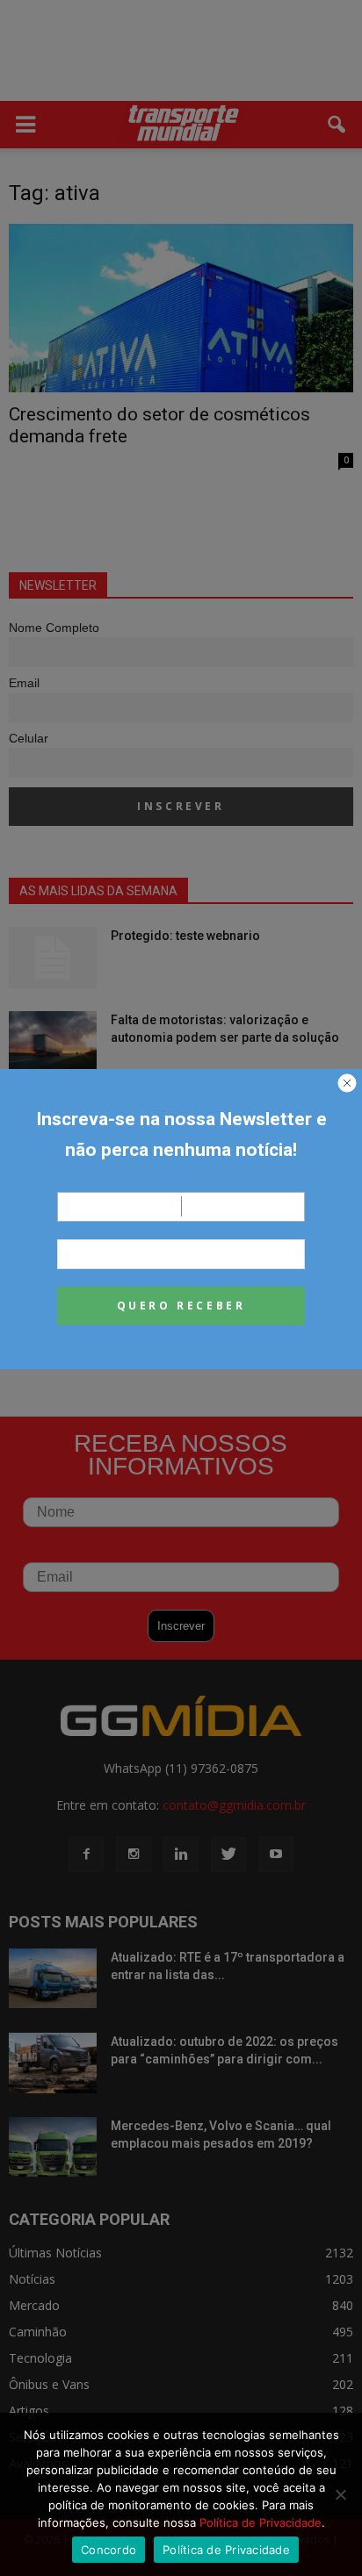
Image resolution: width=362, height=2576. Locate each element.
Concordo (109, 2550)
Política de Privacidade (261, 2522)
